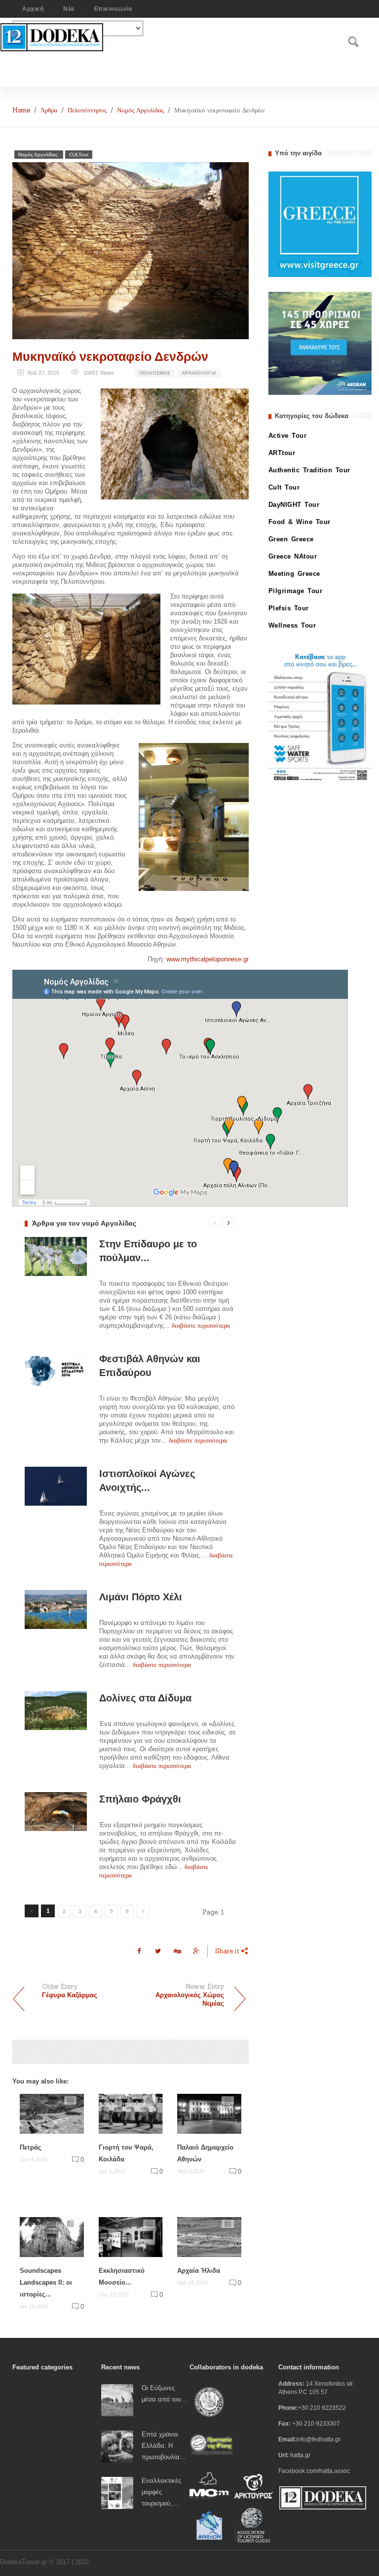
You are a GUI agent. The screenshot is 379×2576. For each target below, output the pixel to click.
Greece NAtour (293, 556)
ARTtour (282, 453)
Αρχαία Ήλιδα (199, 2271)
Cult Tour (284, 487)
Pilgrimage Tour (296, 591)
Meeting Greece (294, 574)
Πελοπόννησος (87, 110)
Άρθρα (49, 110)
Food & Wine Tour (300, 522)
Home (21, 110)
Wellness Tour (292, 625)
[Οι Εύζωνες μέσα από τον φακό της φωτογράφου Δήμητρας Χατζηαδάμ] (117, 2400)
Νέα (69, 9)
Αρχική (33, 9)
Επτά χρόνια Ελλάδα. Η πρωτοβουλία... (164, 2446)
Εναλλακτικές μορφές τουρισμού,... (161, 2492)
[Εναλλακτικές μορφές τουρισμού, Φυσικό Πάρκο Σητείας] (117, 2492)
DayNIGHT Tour (294, 505)
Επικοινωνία (113, 9)
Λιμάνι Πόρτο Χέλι (141, 1597)
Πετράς (31, 2147)
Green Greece (291, 539)
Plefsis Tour (289, 608)
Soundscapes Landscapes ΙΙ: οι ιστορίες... (46, 2282)
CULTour (79, 155)
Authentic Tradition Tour (309, 470)
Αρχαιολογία (199, 373)
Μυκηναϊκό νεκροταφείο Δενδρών (110, 356)
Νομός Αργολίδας (140, 110)
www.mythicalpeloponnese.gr (208, 959)
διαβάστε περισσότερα (201, 1325)
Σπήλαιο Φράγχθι (140, 1799)
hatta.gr (300, 2455)
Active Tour (288, 436)
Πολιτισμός (155, 373)
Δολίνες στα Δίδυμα (145, 1698)
